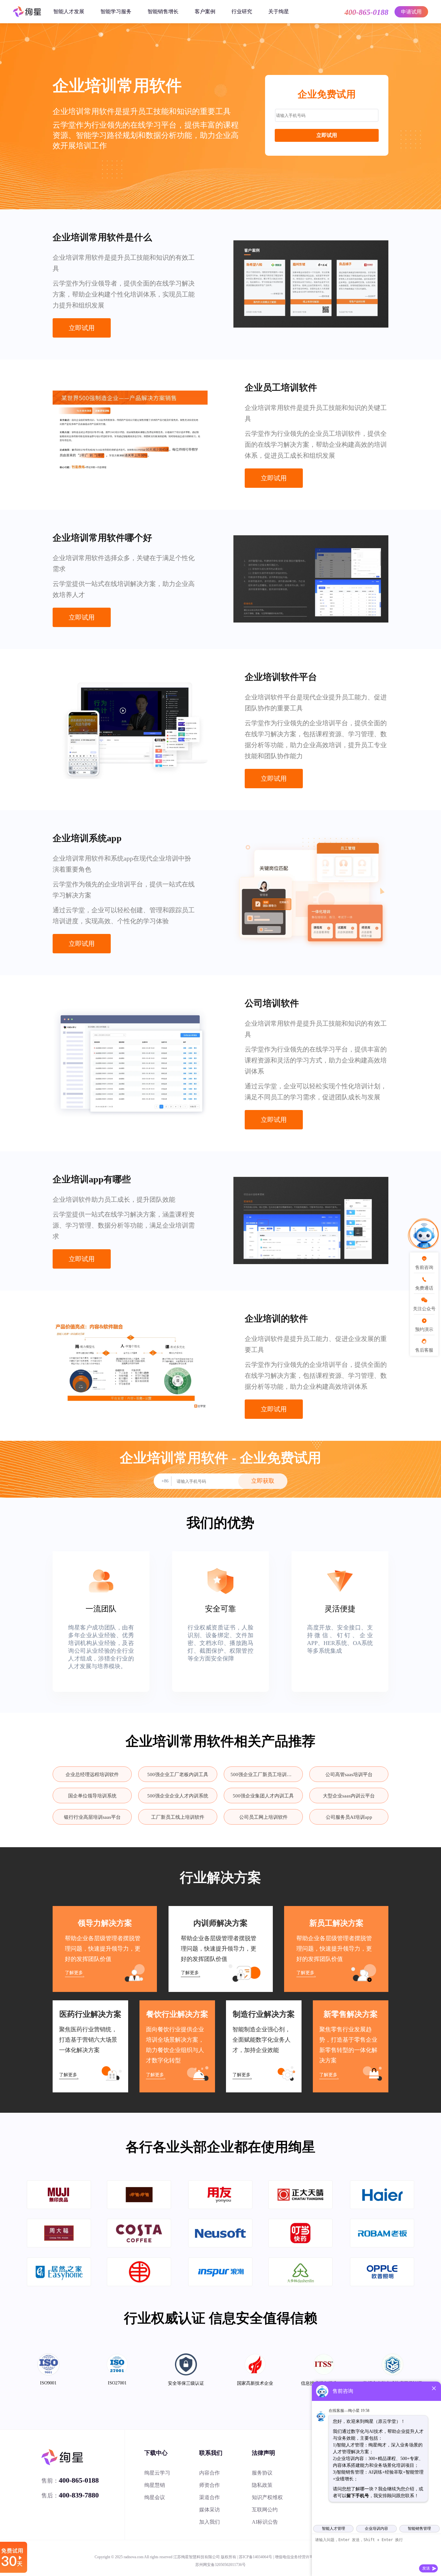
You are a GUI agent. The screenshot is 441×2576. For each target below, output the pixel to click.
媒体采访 (210, 2510)
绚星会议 (155, 2497)
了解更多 (74, 1973)
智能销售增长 (163, 11)
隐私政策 (262, 2485)
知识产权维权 (267, 2497)
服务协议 (262, 2473)
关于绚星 (279, 11)
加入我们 (210, 2522)
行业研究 (242, 11)
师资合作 (210, 2485)
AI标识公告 (265, 2522)
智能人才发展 (69, 11)
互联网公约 (265, 2510)
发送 (426, 2568)
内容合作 (210, 2473)
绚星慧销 (155, 2485)
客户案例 (205, 11)
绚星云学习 (157, 2473)
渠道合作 (210, 2497)
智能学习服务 (116, 11)
